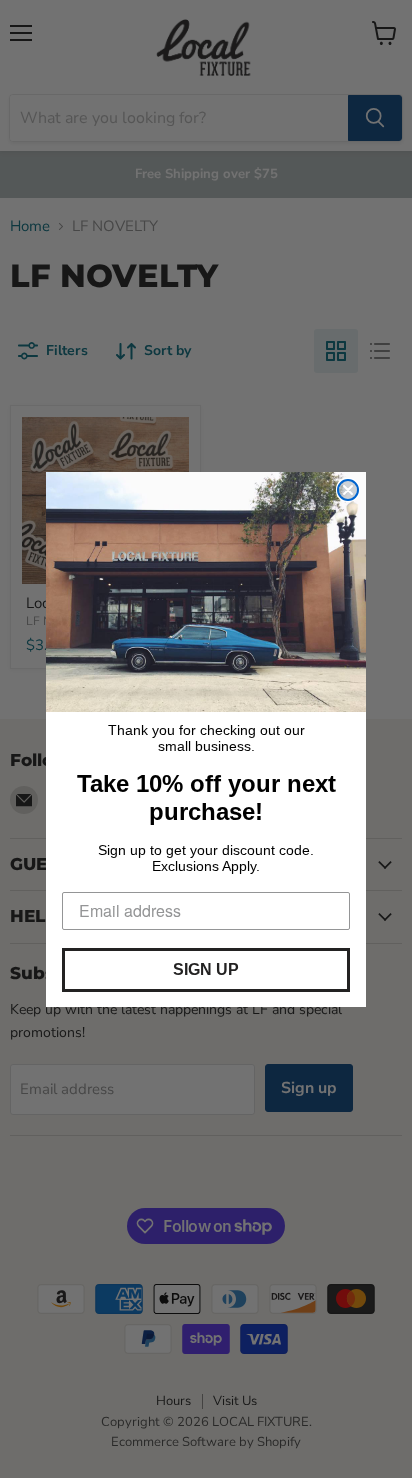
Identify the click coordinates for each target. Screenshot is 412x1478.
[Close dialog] (348, 490)
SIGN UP (206, 969)
